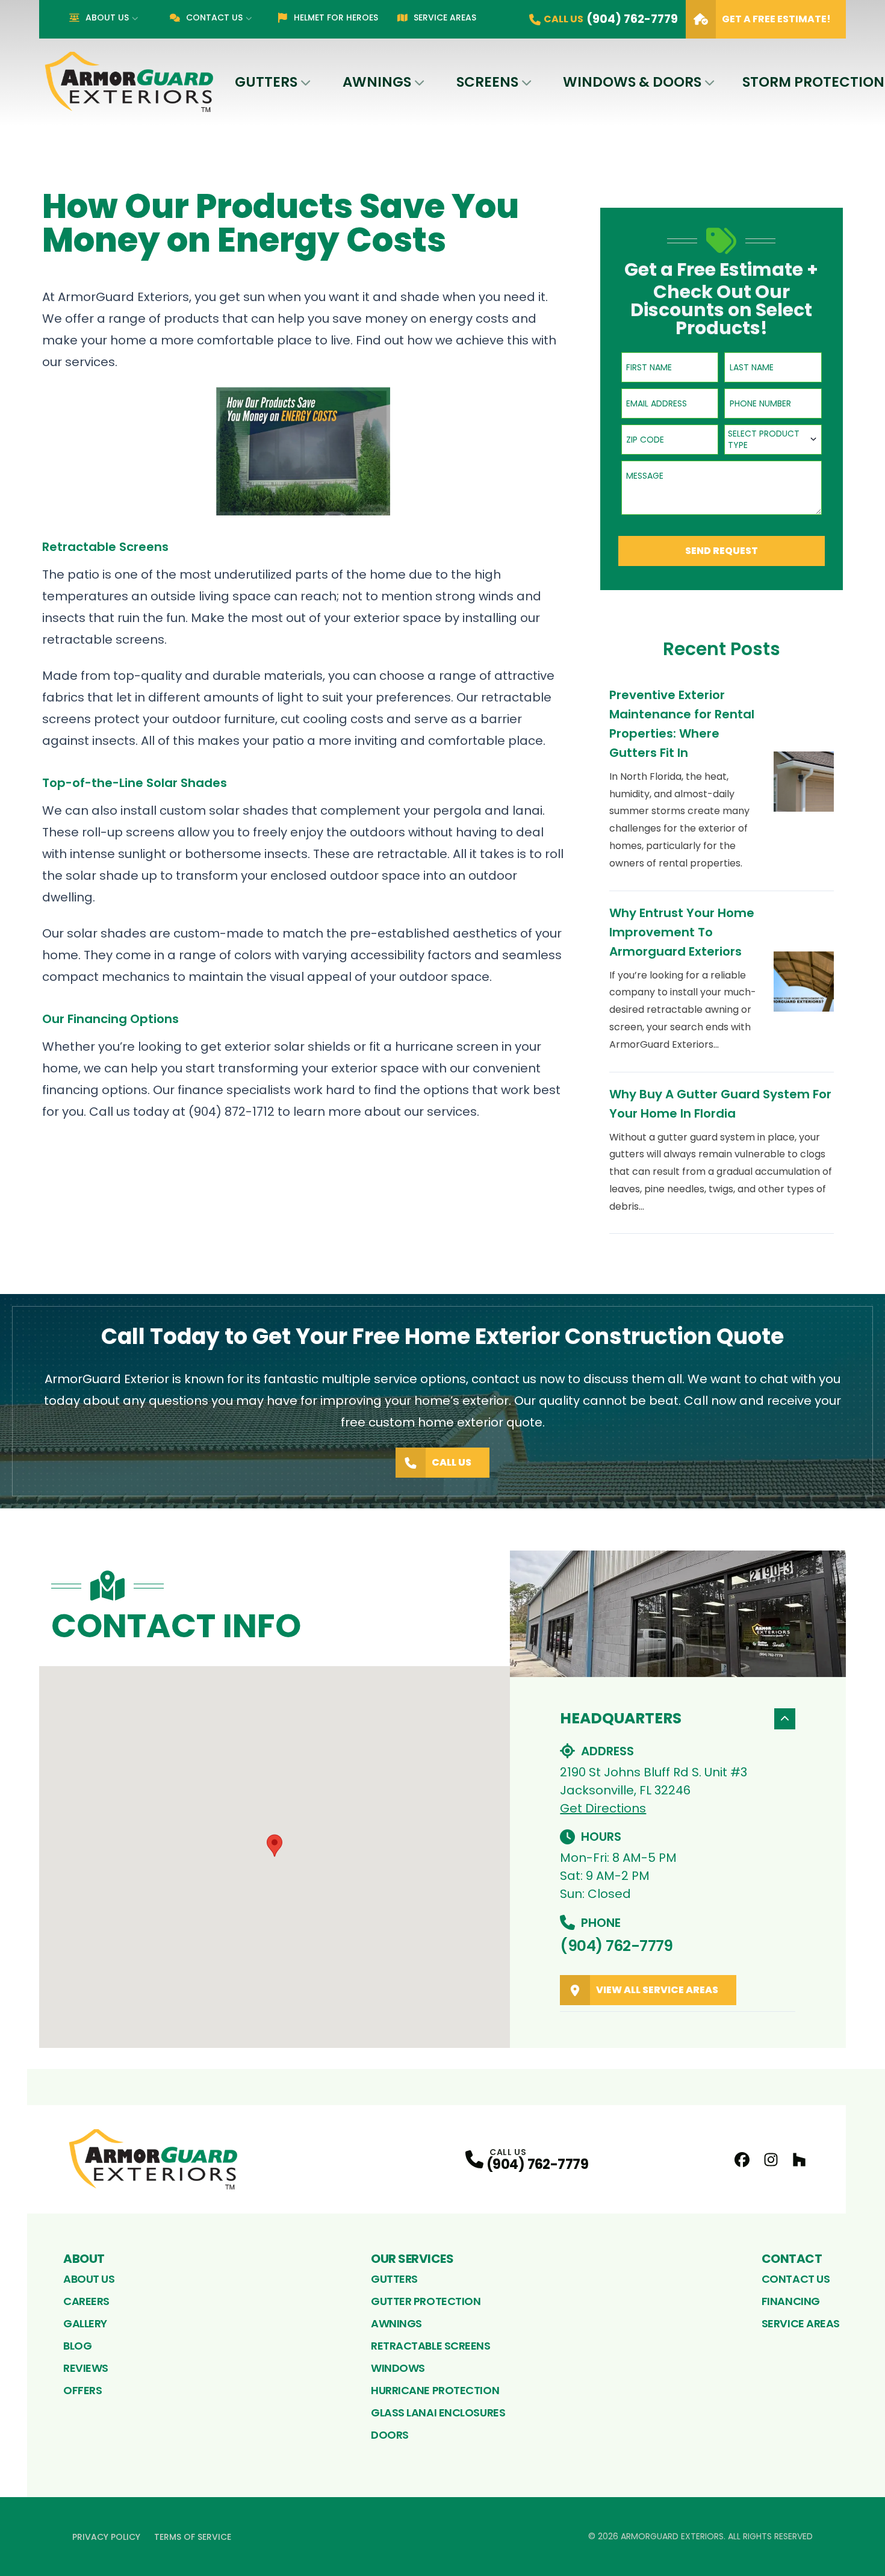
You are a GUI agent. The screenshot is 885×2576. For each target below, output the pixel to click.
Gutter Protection (426, 2301)
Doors (390, 2435)
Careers (86, 2301)
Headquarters (621, 1718)
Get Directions (603, 1808)
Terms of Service (193, 2537)
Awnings (377, 82)
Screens (487, 82)
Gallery (85, 2323)
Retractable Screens (430, 2346)
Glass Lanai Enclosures (438, 2413)
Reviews (86, 2368)
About (84, 2259)
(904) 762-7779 (616, 1946)
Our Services (412, 2259)
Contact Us (214, 17)
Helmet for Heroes (336, 17)
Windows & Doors (632, 82)
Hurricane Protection (435, 2390)
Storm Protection (813, 82)
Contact (792, 2259)
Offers (82, 2390)
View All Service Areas (657, 1990)
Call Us (452, 1462)
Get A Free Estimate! (776, 19)
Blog (77, 2346)
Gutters (266, 82)
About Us (107, 17)
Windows (398, 2368)
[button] (275, 1846)
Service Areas (445, 17)
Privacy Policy (106, 2537)
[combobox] (773, 440)
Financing (791, 2301)
